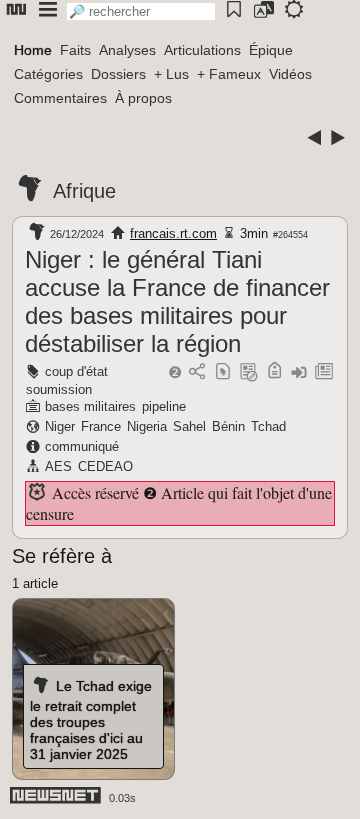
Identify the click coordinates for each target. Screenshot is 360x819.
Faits (75, 50)
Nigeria (147, 426)
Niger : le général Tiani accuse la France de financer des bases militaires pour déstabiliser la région (177, 301)
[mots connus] (274, 372)
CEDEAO (105, 466)
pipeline (164, 406)
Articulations (202, 50)
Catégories (48, 74)
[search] (141, 11)
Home (33, 50)
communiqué (82, 446)
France (101, 426)
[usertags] (223, 372)
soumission (59, 389)
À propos (143, 98)
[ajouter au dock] (299, 372)
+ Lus (171, 74)
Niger (60, 426)
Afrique (84, 191)
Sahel (189, 426)
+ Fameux (229, 74)
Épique (271, 50)
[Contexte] (249, 372)
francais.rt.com (173, 233)
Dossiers (118, 74)
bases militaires (90, 406)
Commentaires (60, 98)
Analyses (127, 50)
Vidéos (290, 74)
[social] (197, 372)
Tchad (268, 426)
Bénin (228, 426)
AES (58, 466)
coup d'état (76, 371)
